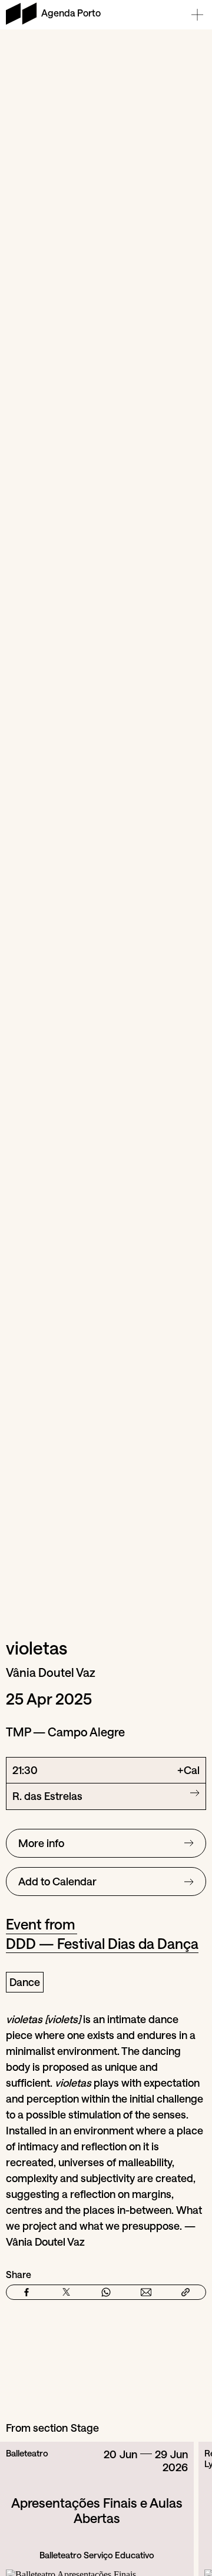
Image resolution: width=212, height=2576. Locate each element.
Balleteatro (27, 2453)
